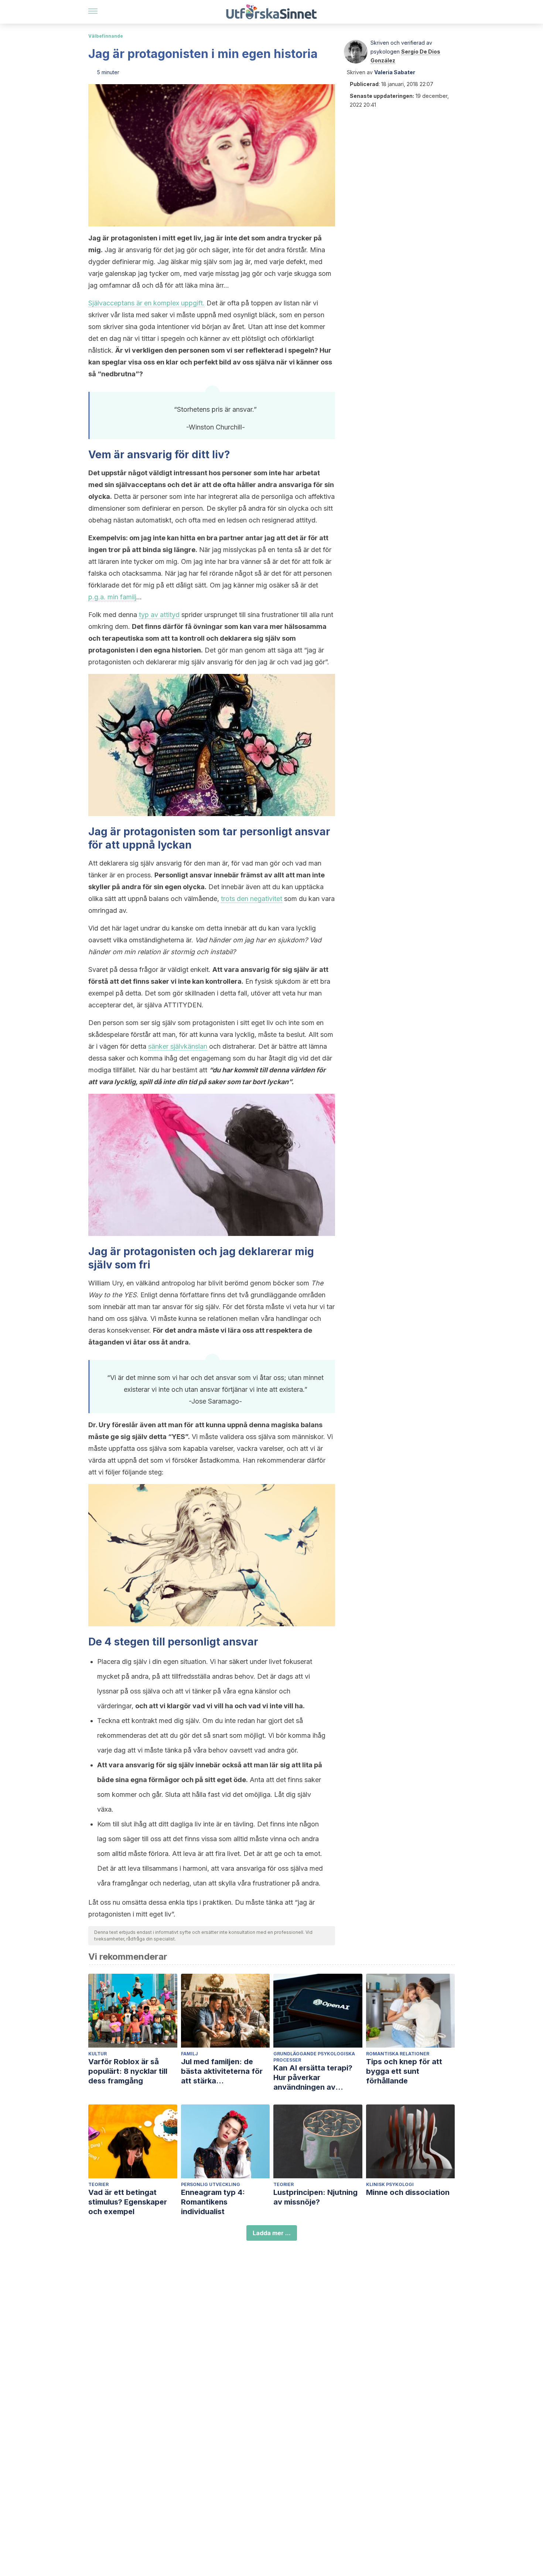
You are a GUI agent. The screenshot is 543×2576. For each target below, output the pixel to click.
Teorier (98, 2184)
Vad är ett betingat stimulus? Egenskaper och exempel (128, 2202)
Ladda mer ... (272, 2233)
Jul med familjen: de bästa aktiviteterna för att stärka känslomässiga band (222, 2071)
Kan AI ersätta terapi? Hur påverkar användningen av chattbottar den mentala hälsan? (317, 2078)
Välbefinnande (106, 36)
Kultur (98, 2054)
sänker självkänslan (178, 1046)
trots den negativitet (252, 899)
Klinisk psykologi (390, 2184)
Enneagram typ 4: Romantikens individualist (213, 2202)
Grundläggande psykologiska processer (314, 2057)
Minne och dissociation (408, 2192)
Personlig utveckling (211, 2184)
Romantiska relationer (398, 2054)
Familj (189, 2054)
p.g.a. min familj (112, 597)
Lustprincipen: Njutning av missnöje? (315, 2197)
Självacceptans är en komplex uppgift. (146, 303)
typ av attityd (159, 615)
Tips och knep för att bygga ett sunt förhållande (404, 2071)
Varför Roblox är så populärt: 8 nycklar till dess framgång (128, 2071)
